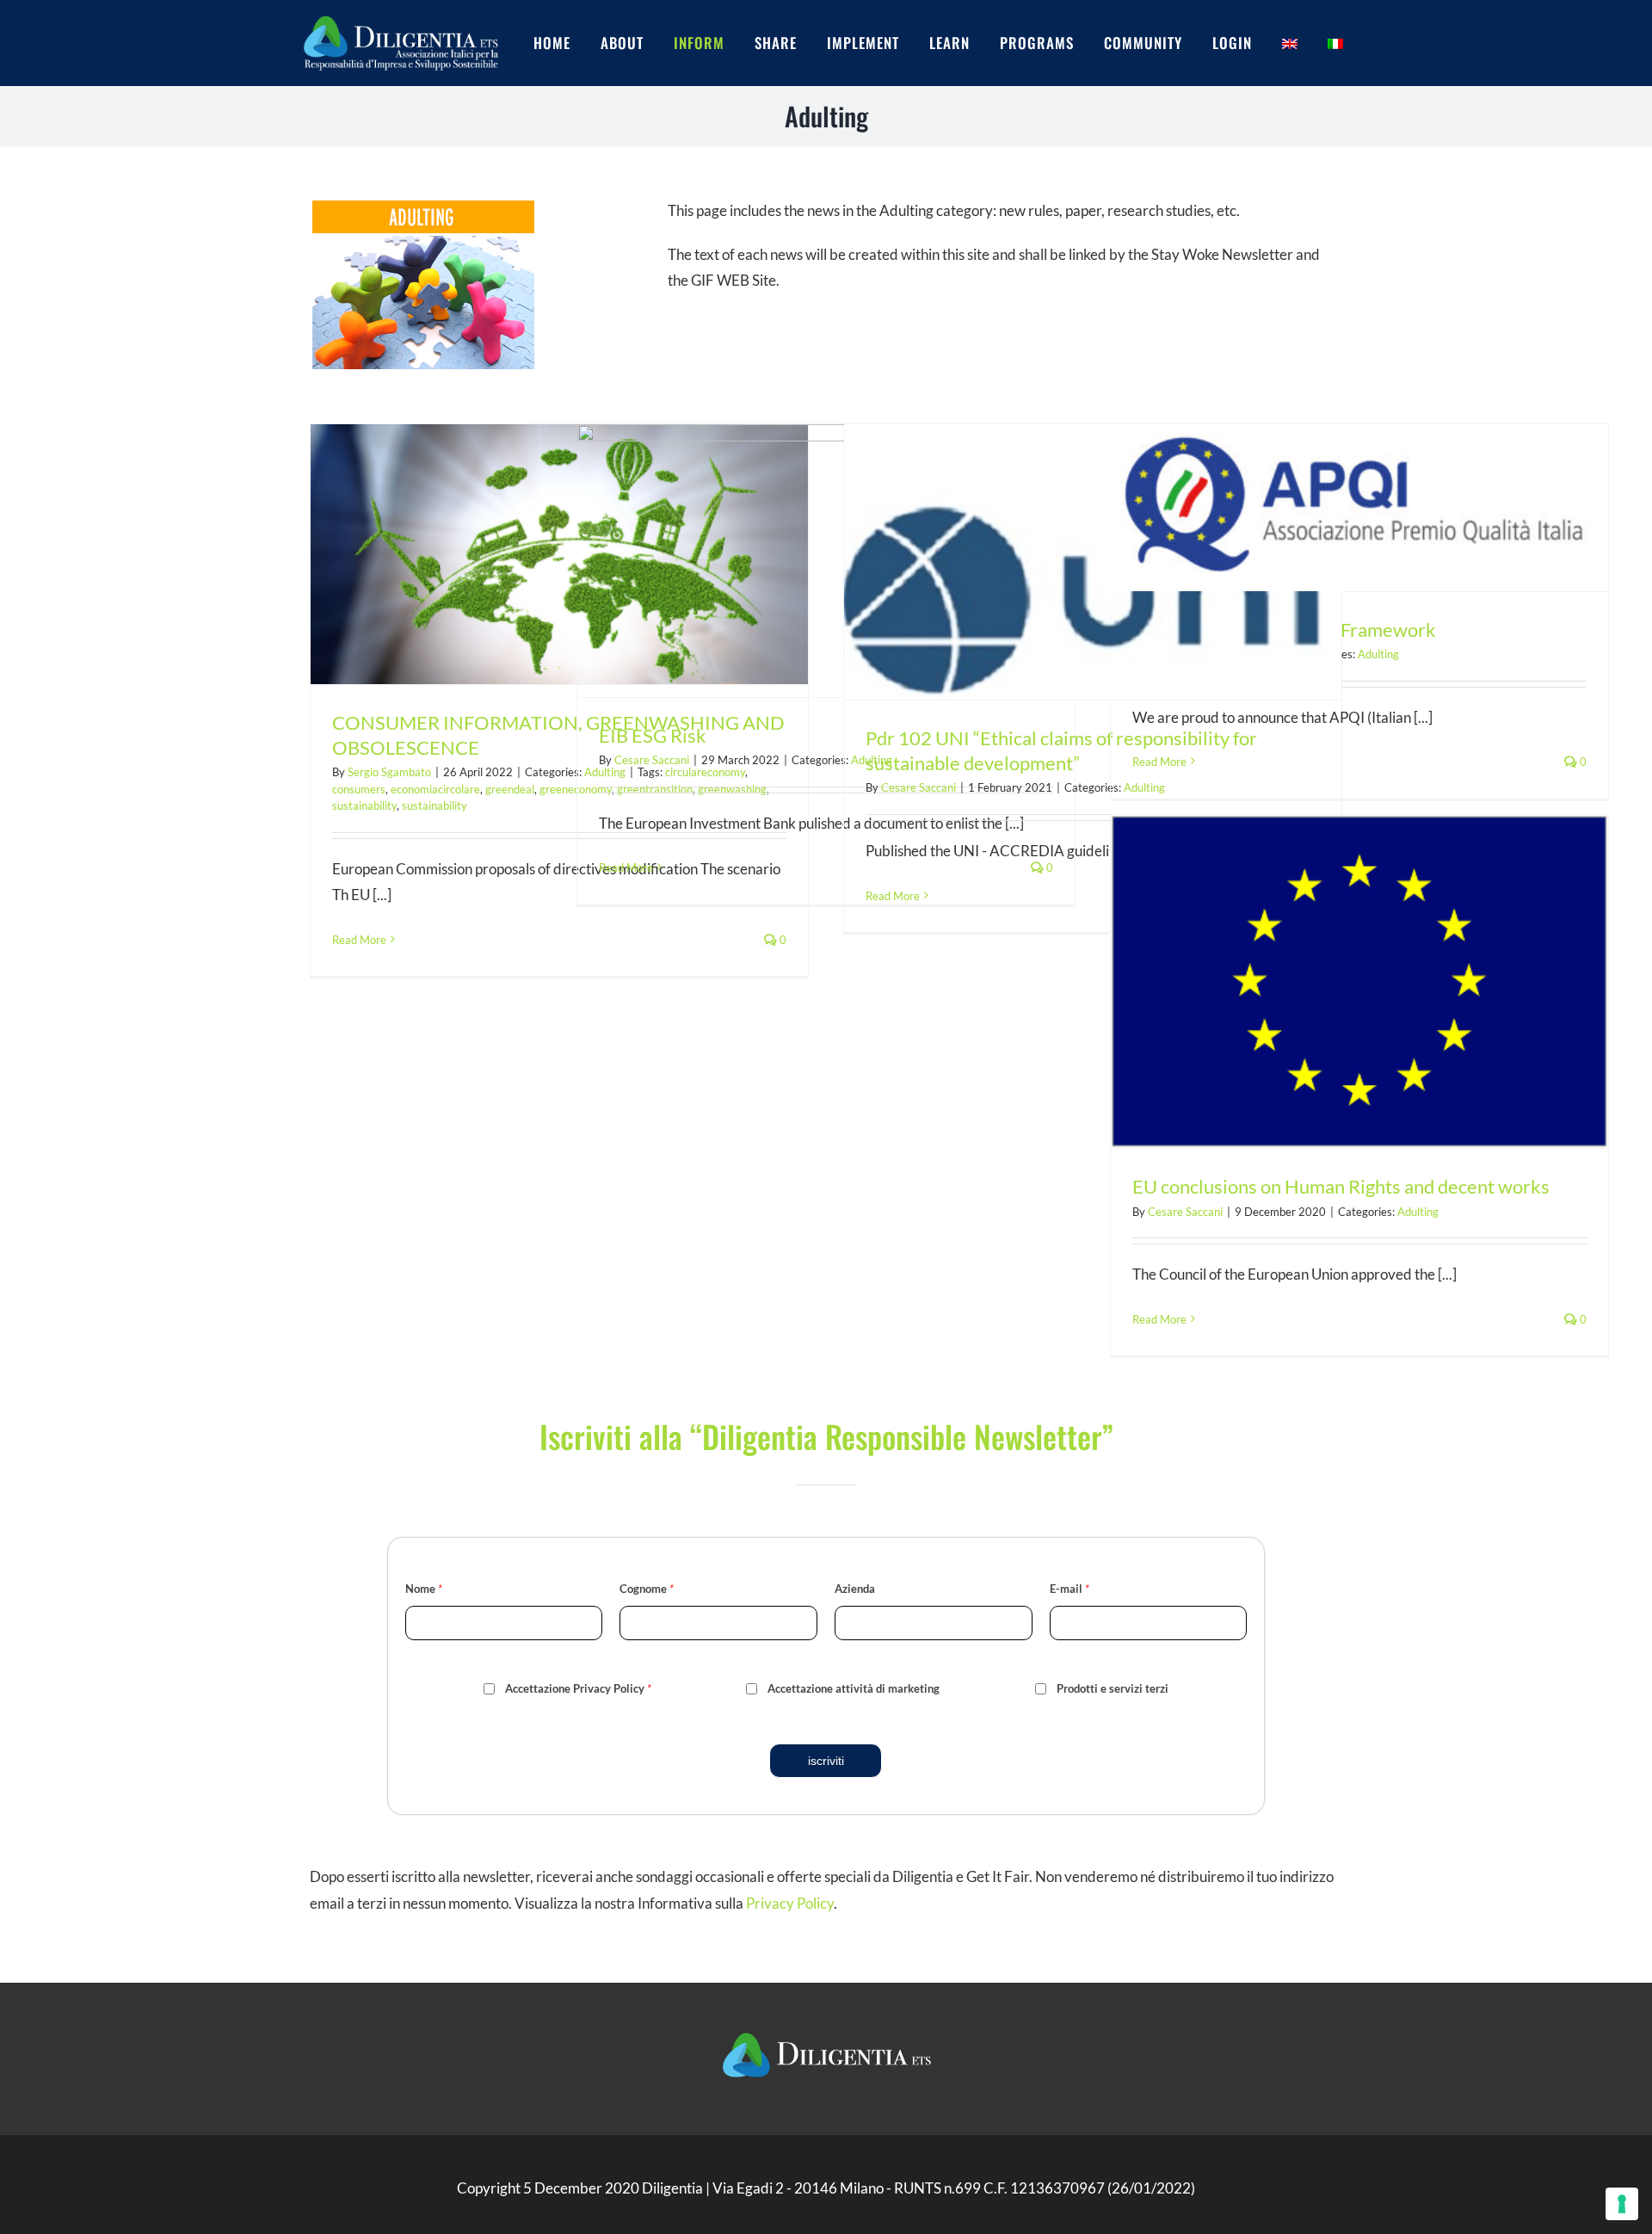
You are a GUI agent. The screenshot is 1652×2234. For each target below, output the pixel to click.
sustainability (364, 805)
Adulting (1378, 654)
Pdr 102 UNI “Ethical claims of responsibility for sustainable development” (1061, 750)
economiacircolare (435, 789)
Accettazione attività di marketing (854, 1688)
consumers (359, 789)
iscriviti (826, 1761)
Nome (424, 1589)
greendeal (510, 789)
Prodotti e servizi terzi (1113, 1688)
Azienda (855, 1589)
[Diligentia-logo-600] (400, 15)
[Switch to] (1305, 43)
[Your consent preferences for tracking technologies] (1622, 2204)
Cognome (647, 1589)
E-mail (1069, 1589)
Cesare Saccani (652, 760)
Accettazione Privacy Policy (578, 1688)
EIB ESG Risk (653, 735)
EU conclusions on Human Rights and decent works (1341, 1186)
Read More (359, 940)
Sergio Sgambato (389, 772)
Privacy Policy (790, 1903)
